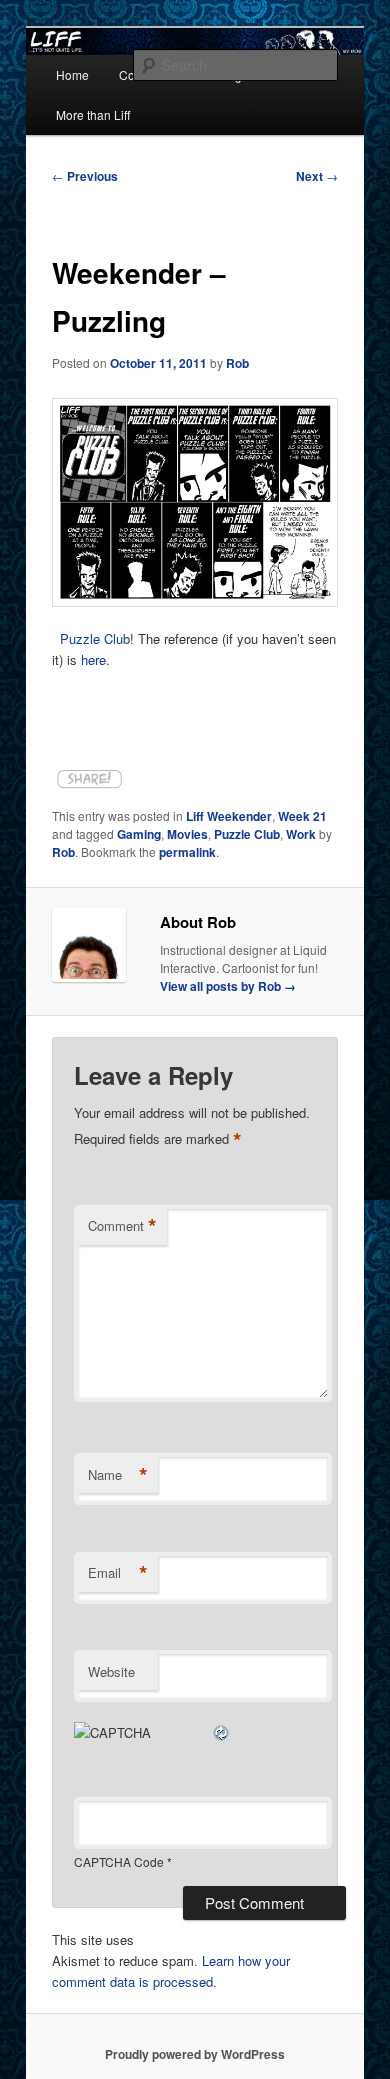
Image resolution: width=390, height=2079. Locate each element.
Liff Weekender (229, 816)
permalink (187, 852)
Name (118, 1475)
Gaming (139, 834)
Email (118, 1573)
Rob (237, 363)
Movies (187, 834)
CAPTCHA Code (119, 1861)
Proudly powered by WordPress (195, 2054)
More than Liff (93, 114)
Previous (85, 176)
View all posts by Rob (228, 986)
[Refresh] (222, 1732)
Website (111, 1671)
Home (72, 74)
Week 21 (302, 816)
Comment (122, 1226)
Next (317, 176)
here (93, 659)
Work (301, 834)
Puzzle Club (95, 638)
